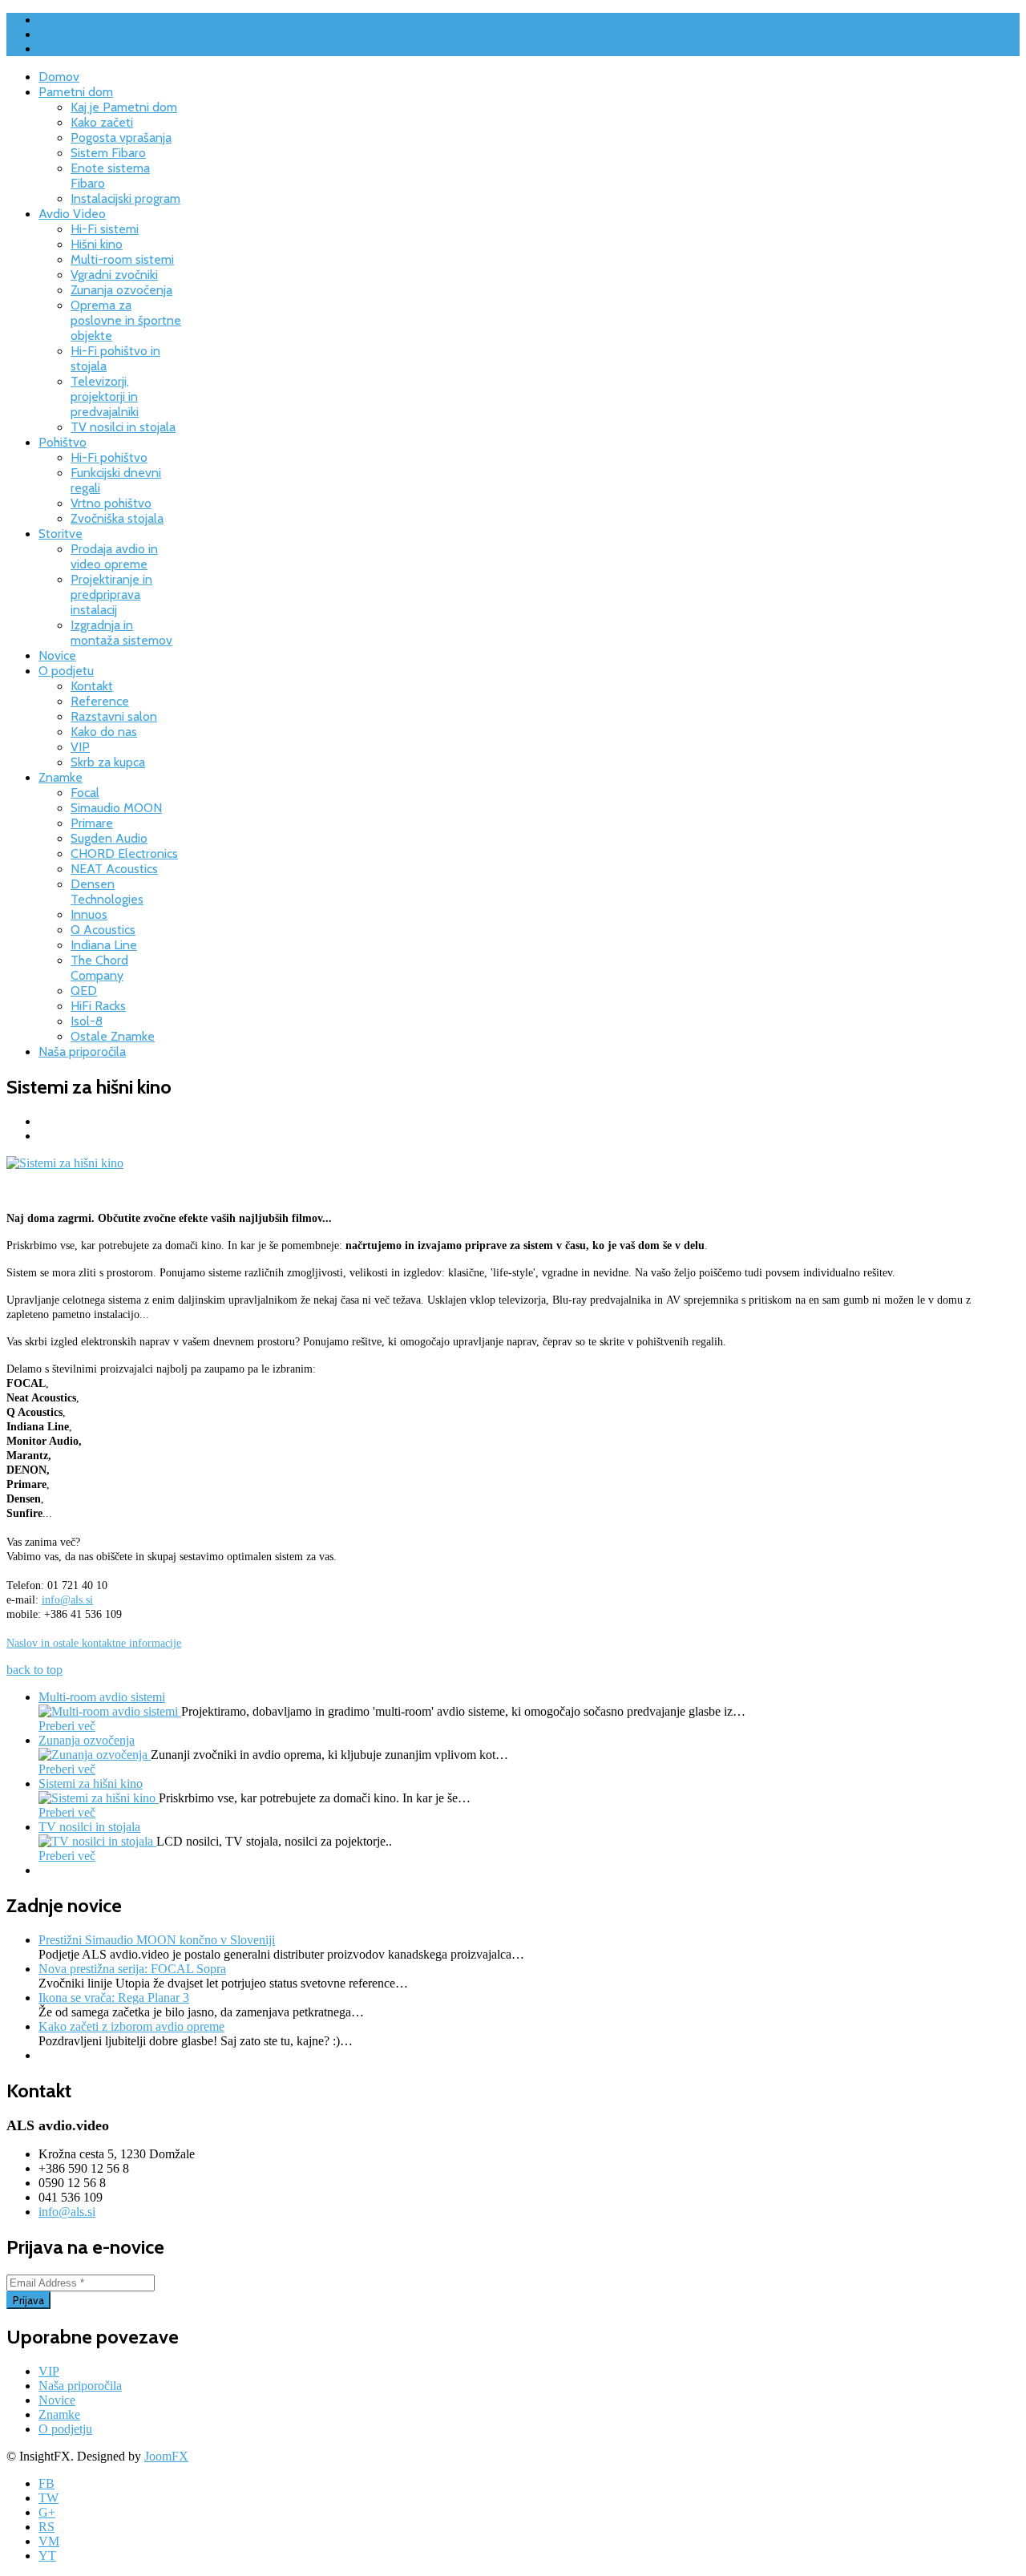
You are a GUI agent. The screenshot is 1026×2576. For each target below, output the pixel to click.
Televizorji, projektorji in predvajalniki (105, 396)
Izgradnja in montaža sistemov (121, 633)
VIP (80, 747)
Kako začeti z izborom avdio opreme (131, 2026)
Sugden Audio (109, 838)
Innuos (89, 914)
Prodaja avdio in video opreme (114, 556)
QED (84, 991)
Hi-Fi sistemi (105, 229)
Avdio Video (72, 214)
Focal (85, 793)
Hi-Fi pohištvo (109, 457)
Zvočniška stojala (117, 518)
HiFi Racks (98, 1006)
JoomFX (166, 2456)
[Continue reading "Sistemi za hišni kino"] (99, 1798)
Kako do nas (104, 732)
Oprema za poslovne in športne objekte (126, 320)
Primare (92, 823)
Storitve (61, 534)
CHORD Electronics (124, 853)
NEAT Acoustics (114, 869)
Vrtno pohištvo (111, 503)
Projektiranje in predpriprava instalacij (111, 594)
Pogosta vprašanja (121, 137)
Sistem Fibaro (108, 153)
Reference (100, 701)
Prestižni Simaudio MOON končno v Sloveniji (157, 1940)
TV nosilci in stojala (123, 427)
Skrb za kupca (108, 762)
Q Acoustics (103, 930)
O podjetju (65, 2429)
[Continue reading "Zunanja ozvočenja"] (95, 1755)
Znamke (61, 777)
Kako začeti (102, 122)
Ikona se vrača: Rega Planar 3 (114, 1998)
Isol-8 (87, 1021)
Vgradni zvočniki (114, 275)
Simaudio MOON (116, 808)
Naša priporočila (82, 1051)
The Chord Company (99, 968)
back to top (34, 1670)
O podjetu (66, 671)
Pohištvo (63, 442)
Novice (57, 655)
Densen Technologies (107, 892)
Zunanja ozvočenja (121, 290)
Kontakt (92, 686)
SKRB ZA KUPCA (90, 34)
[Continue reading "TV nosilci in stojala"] (97, 1841)
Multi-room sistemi (122, 259)
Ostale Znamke (113, 1036)
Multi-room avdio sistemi (102, 1697)
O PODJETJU (76, 20)
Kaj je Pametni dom (124, 107)
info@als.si (67, 1600)
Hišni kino (97, 244)
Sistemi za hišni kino (91, 1783)
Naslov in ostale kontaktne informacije (94, 1643)
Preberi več (67, 1726)
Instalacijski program (125, 198)
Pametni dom (76, 92)
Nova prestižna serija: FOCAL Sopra (132, 1969)
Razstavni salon (114, 716)
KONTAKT (70, 49)
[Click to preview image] (65, 1163)
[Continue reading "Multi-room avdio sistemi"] (110, 1711)
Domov (59, 77)
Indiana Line (104, 945)
